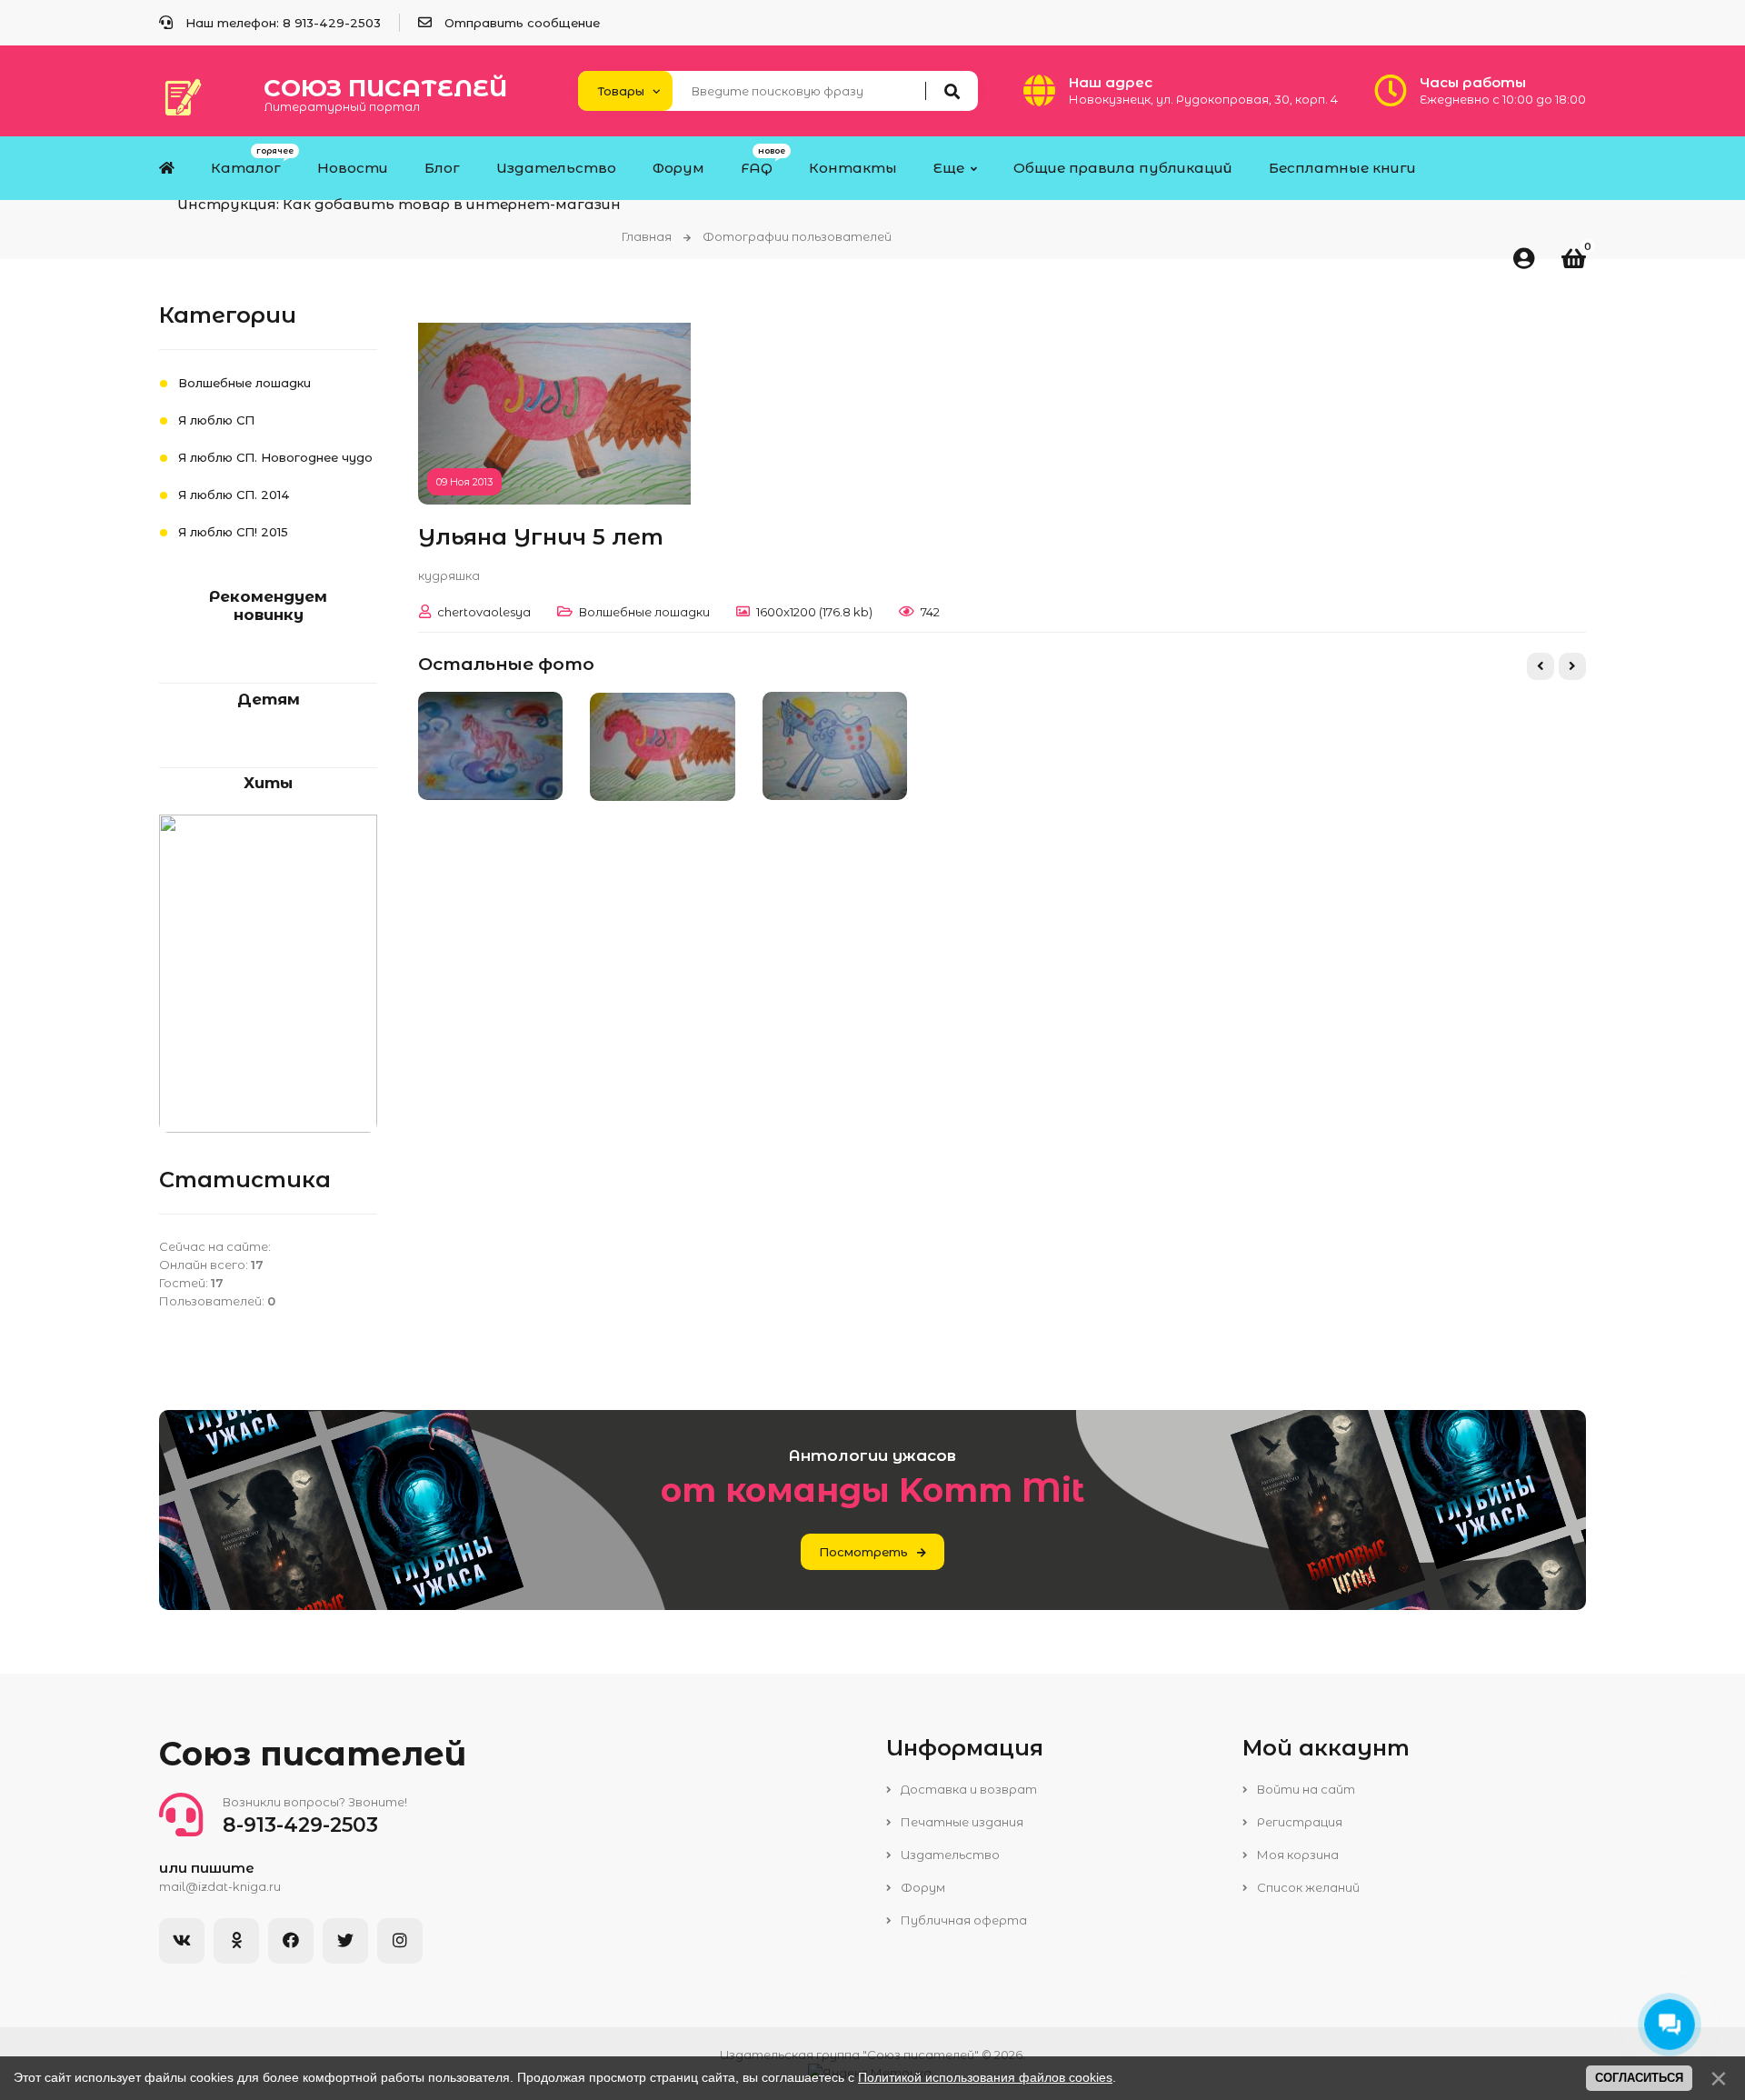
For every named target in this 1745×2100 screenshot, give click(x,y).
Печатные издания (961, 1822)
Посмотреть (863, 1552)
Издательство (949, 1855)
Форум (922, 1887)
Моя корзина (1296, 1855)
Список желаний (1307, 1887)
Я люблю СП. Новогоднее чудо (275, 457)
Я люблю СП (216, 420)
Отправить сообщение (522, 23)
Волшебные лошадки (644, 612)
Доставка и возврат (967, 1789)
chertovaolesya (484, 612)
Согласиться (1639, 2078)
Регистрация (1298, 1822)
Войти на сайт (1305, 1789)
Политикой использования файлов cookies (985, 2077)
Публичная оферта (962, 1920)
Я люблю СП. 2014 (234, 495)
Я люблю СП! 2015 (233, 532)
